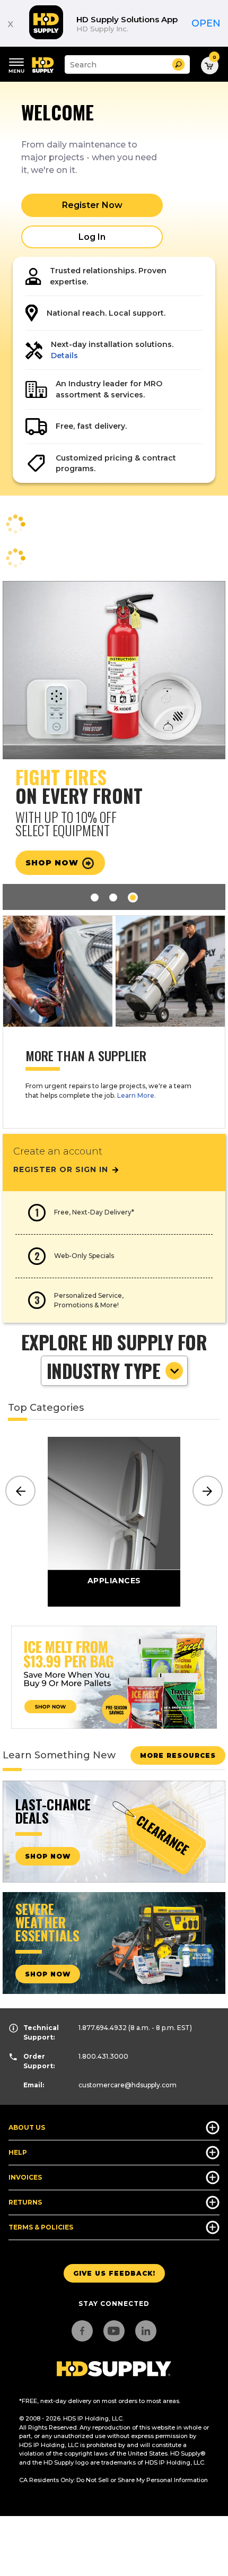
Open (206, 23)
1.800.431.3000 (103, 2056)
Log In (92, 237)
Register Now (92, 205)
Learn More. (137, 1095)
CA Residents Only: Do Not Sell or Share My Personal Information (113, 2480)
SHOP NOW (48, 1856)
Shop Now (53, 863)
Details (64, 355)
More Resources (178, 1755)
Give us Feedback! (114, 2273)
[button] (178, 64)
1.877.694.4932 (103, 2028)
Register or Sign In (62, 1169)
